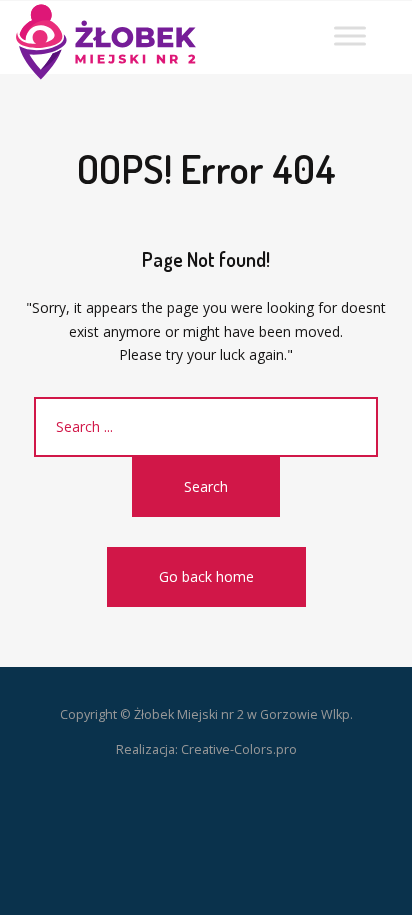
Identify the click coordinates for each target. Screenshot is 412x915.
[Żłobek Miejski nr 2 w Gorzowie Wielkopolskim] (106, 34)
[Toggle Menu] (350, 35)
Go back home (206, 576)
